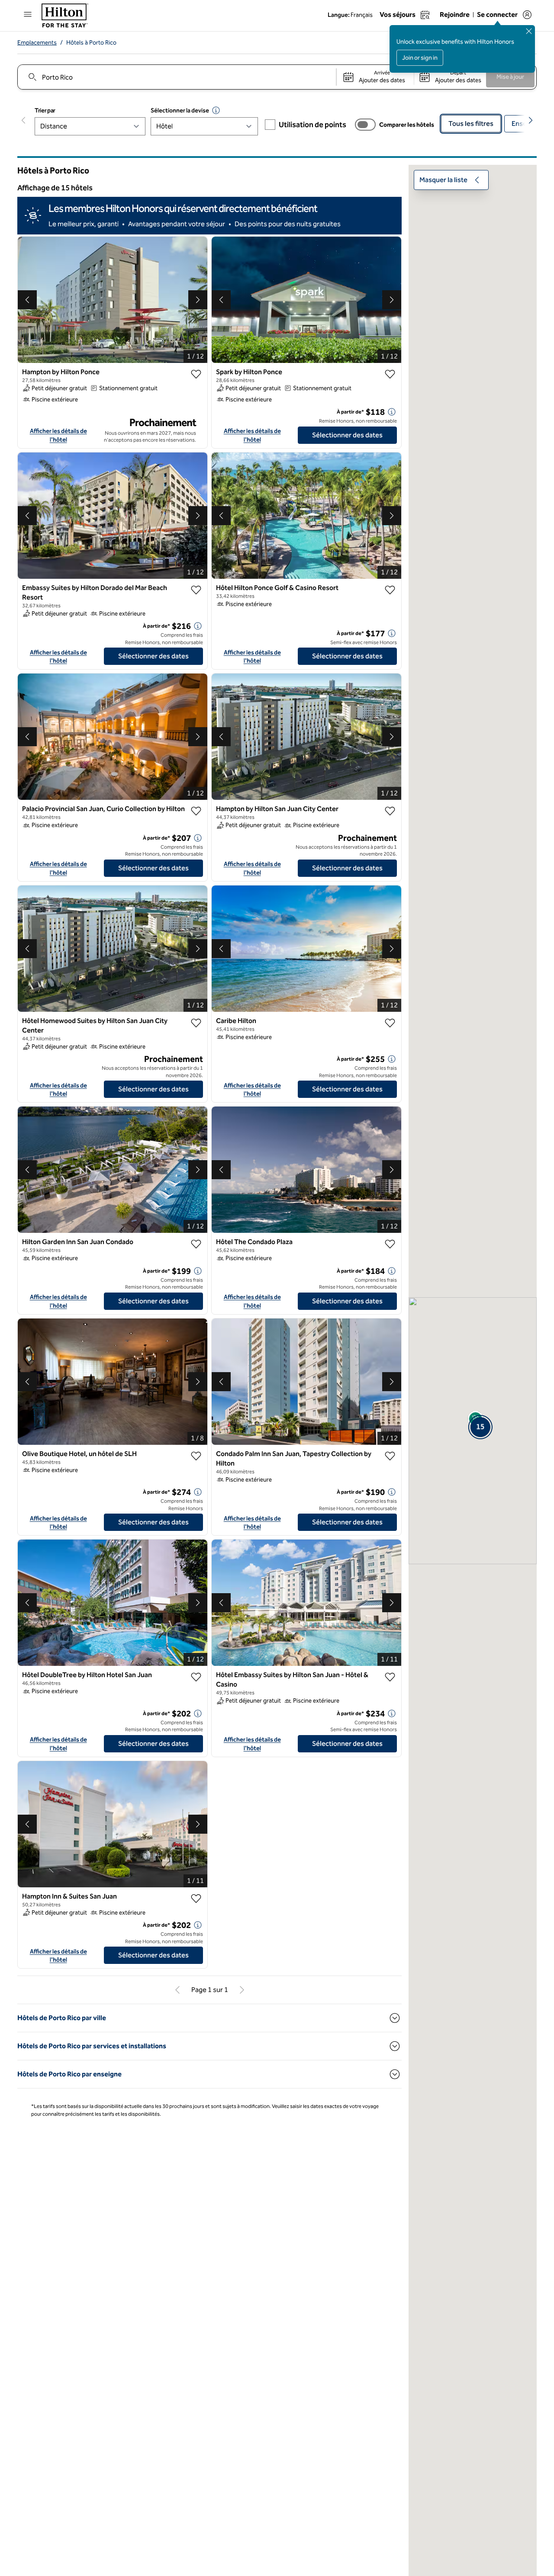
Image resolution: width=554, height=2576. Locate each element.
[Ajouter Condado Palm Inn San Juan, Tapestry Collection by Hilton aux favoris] (390, 1456)
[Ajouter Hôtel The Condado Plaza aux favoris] (390, 1244)
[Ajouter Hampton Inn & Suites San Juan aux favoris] (196, 1899)
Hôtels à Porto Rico (91, 43)
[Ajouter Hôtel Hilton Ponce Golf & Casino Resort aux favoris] (390, 590)
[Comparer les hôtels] (365, 125)
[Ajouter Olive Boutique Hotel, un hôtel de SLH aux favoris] (196, 1456)
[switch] (365, 125)
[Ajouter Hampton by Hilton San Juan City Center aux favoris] (390, 811)
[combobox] (176, 77)
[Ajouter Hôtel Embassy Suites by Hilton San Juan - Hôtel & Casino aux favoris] (390, 1677)
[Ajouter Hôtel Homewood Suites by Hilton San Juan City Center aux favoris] (196, 1023)
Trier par (45, 111)
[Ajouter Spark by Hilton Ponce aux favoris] (390, 374)
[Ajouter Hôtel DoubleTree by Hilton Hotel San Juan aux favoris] (196, 1677)
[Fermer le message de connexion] (529, 31)
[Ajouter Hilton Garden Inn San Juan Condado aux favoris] (196, 1244)
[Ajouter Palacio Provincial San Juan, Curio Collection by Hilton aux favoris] (196, 811)
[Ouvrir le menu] (28, 14)
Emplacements (37, 43)
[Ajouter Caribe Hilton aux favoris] (390, 1023)
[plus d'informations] (392, 412)
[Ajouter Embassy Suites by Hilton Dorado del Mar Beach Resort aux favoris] (196, 590)
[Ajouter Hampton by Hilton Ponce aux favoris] (196, 374)
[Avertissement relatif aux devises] (216, 110)
